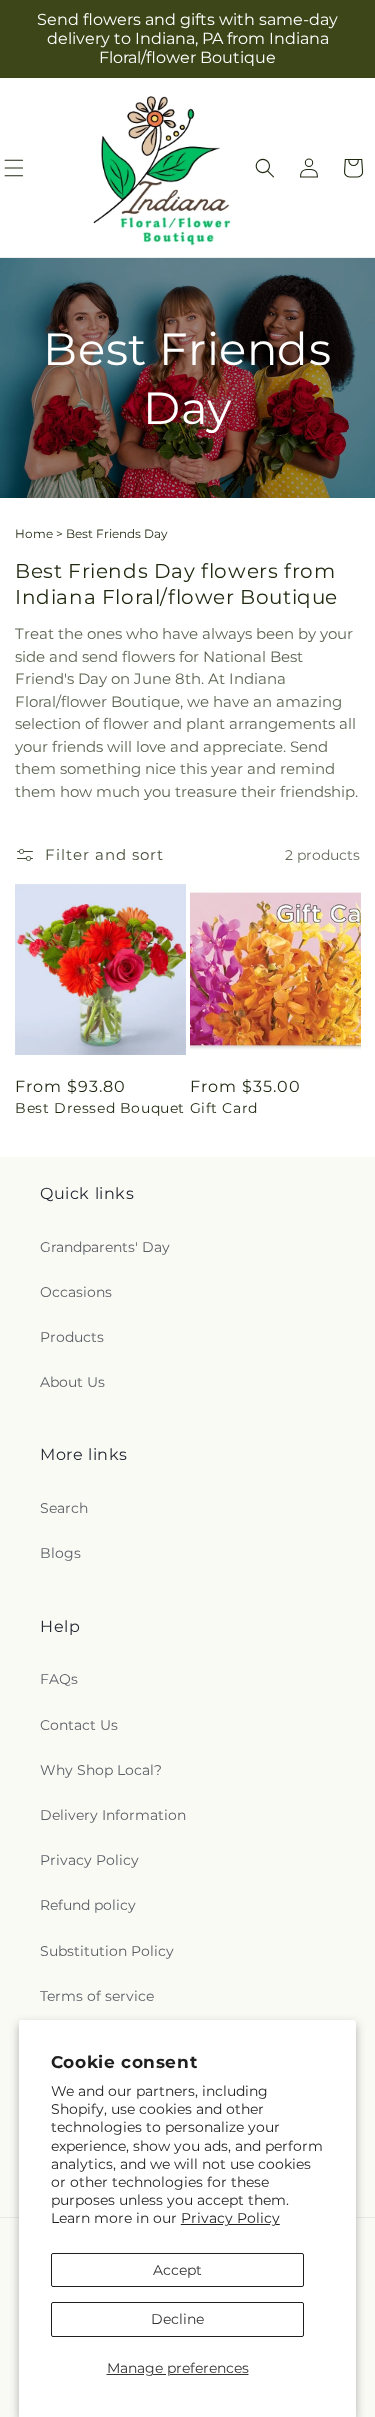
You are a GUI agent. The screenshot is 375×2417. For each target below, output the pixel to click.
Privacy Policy (230, 2218)
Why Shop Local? (101, 1770)
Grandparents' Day (105, 1247)
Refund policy (88, 1905)
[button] (265, 168)
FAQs (59, 1679)
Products (72, 1337)
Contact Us (79, 1725)
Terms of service (97, 1996)
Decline (177, 2319)
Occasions (76, 1292)
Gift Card (224, 1108)
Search (64, 1508)
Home (34, 533)
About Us (72, 1382)
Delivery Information (113, 1815)
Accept (177, 2270)
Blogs (60, 1553)
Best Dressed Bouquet (100, 1108)
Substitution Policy (107, 1951)
